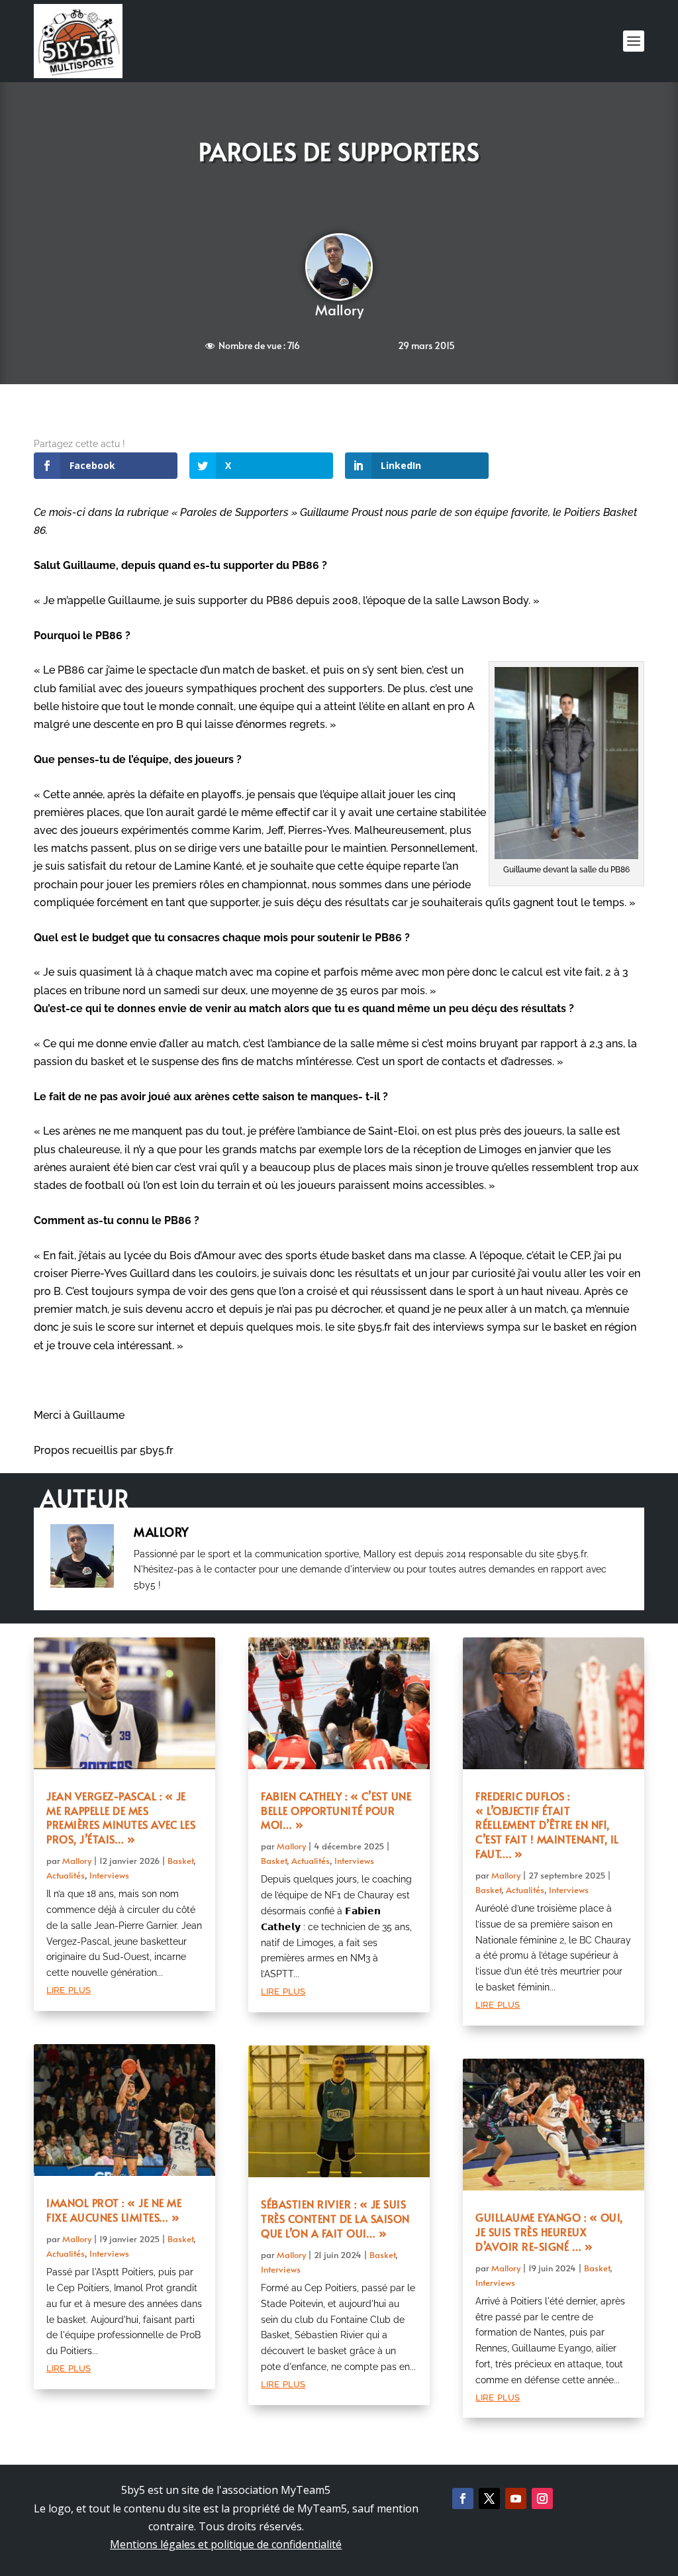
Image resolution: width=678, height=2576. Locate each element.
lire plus (69, 1989)
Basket (180, 1861)
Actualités (66, 1875)
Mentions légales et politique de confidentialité (226, 2544)
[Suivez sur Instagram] (542, 2499)
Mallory (339, 310)
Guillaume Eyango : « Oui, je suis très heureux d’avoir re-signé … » (549, 2232)
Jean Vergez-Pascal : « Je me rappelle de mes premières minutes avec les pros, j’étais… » (121, 1817)
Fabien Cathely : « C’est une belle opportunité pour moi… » (336, 1810)
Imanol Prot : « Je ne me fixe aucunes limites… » (114, 2210)
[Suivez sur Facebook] (463, 2499)
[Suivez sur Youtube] (516, 2499)
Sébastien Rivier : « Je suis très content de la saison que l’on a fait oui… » (335, 2218)
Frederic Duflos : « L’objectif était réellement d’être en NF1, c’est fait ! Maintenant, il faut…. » (547, 1825)
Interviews (109, 1875)
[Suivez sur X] (489, 2499)
